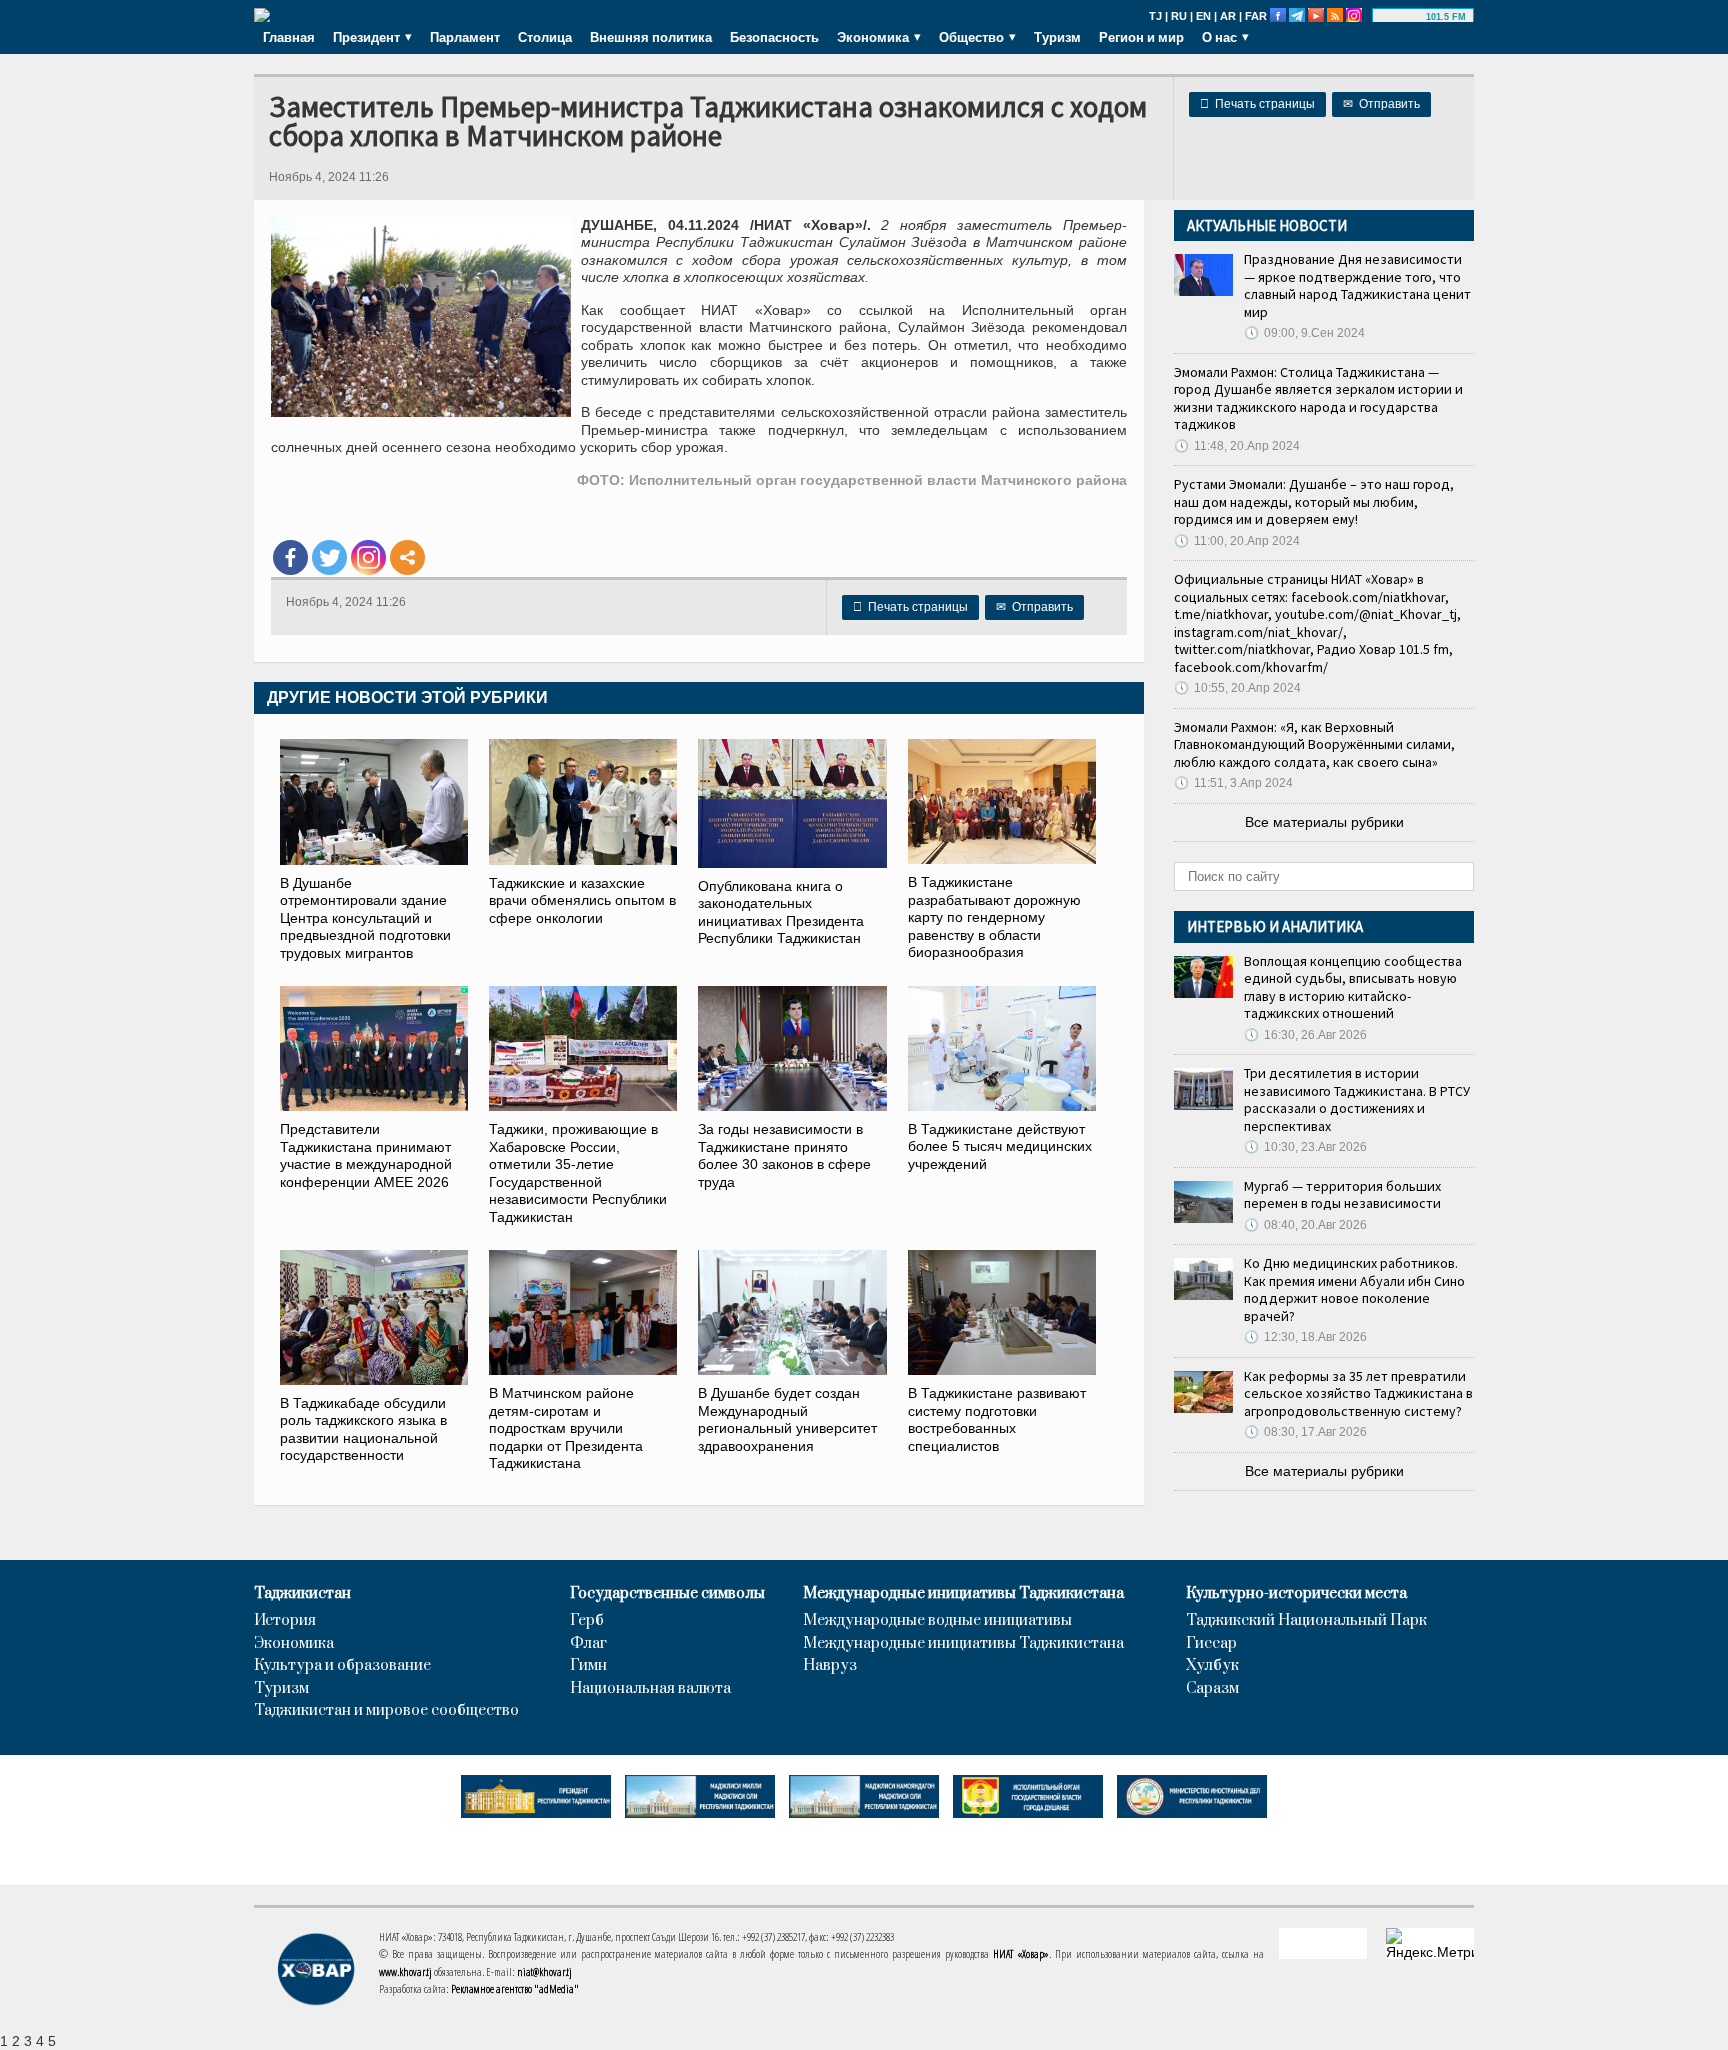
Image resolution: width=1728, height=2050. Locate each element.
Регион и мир (1141, 37)
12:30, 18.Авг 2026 (1305, 1337)
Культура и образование (342, 1666)
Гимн (588, 1666)
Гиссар (1211, 1644)
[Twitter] (329, 557)
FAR (1256, 16)
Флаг (588, 1644)
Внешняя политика (651, 37)
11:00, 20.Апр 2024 (1237, 541)
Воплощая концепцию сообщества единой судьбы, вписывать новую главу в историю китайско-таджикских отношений (1353, 987)
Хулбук (1212, 1666)
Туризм (1057, 37)
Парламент (465, 37)
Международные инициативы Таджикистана (963, 1594)
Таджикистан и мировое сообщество (386, 1711)
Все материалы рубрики (1324, 822)
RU (1179, 16)
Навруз (830, 1666)
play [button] (1402, 17)
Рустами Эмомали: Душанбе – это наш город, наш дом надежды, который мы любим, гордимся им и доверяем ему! (1314, 501)
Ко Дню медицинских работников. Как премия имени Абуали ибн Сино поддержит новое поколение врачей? (1354, 1289)
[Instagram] (368, 557)
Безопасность (774, 37)
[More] (407, 557)
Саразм (1212, 1689)
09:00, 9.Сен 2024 (1304, 333)
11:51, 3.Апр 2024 (1233, 783)
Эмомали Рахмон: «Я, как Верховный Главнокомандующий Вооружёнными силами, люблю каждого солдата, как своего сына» (1314, 744)
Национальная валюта (650, 1689)
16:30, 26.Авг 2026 (1305, 1035)
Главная (289, 37)
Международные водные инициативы (937, 1621)
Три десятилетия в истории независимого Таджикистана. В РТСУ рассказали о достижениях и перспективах (1357, 1099)
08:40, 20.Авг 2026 (1305, 1225)
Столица (545, 37)
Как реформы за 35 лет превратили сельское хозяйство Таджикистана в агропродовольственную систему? (1358, 1393)
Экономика (294, 1644)
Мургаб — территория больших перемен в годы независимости (1342, 1195)
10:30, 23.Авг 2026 (1305, 1147)
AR (1228, 16)
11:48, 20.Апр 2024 (1237, 446)
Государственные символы (667, 1594)
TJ (1155, 16)
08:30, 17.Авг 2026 (1305, 1432)
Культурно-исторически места (1296, 1594)
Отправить (1381, 104)
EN (1203, 16)
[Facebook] (290, 557)
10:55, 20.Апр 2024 (1237, 688)
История (285, 1621)
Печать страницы (1257, 104)
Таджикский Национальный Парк (1306, 1621)
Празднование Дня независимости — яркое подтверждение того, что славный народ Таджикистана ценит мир (1357, 285)
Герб (587, 1621)
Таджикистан (302, 1594)
